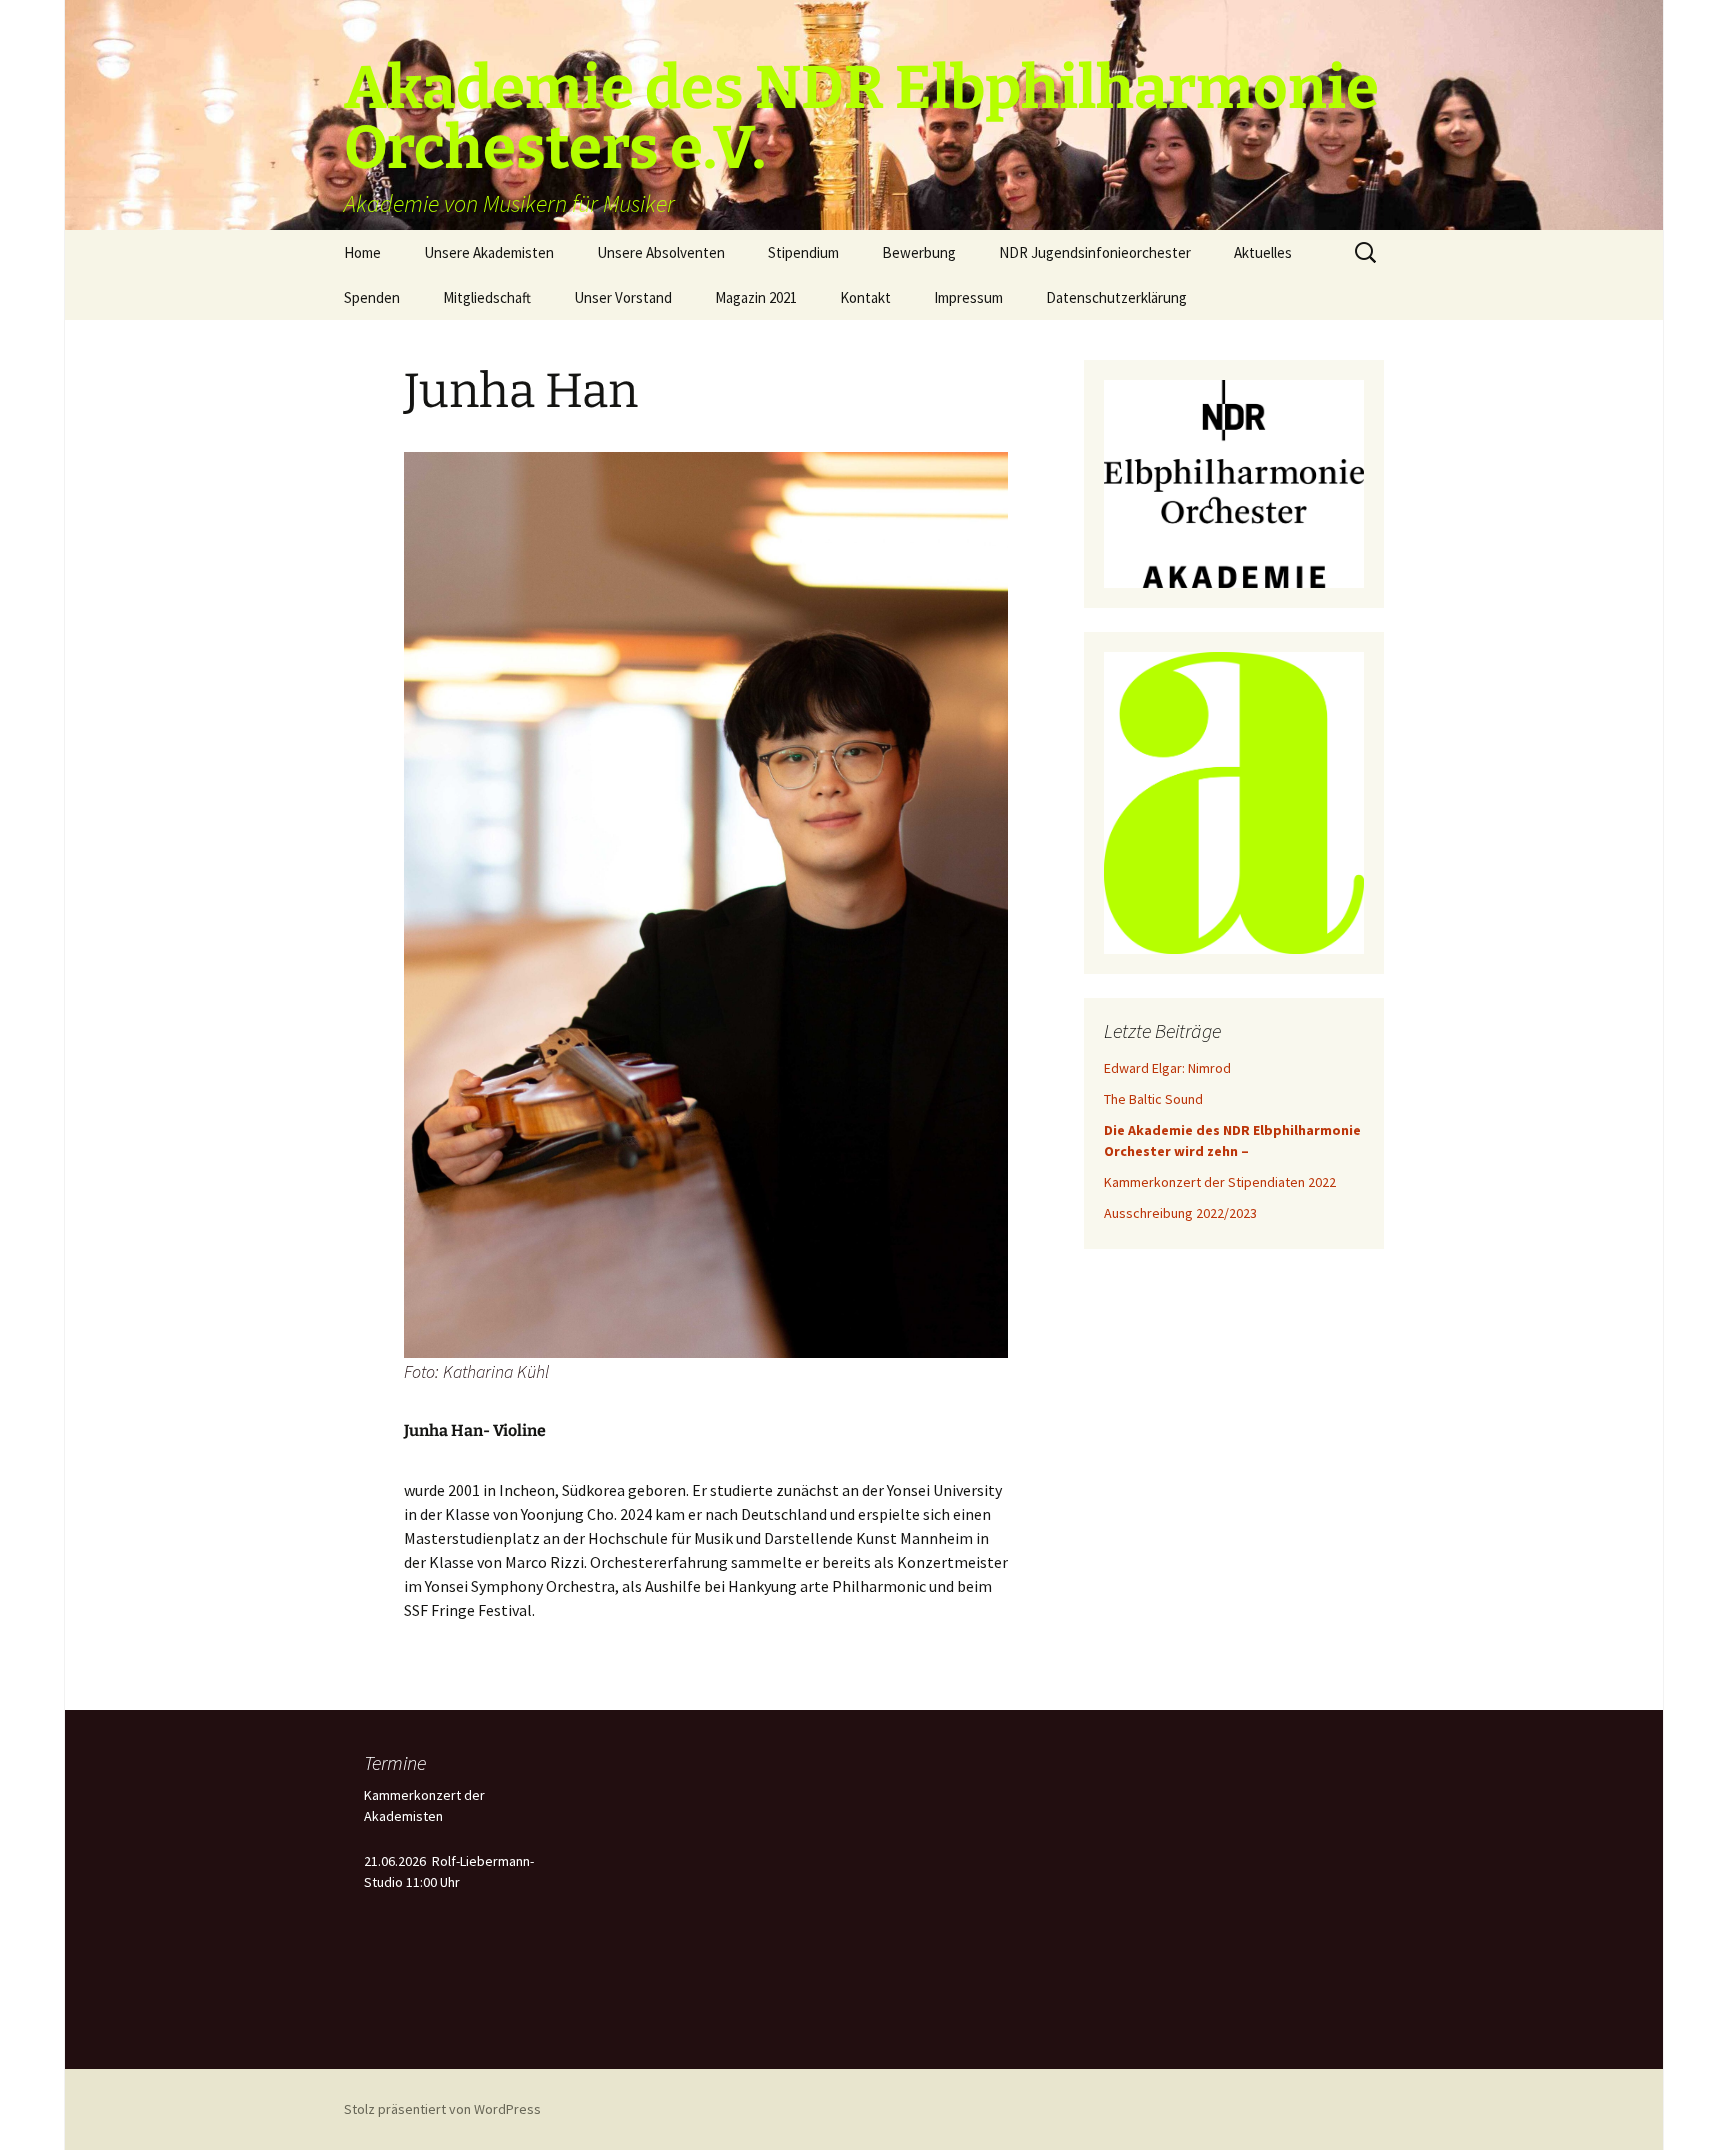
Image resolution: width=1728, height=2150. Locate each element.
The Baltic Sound (1153, 1099)
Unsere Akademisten (489, 252)
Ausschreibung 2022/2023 (1180, 1213)
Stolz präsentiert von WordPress (442, 2109)
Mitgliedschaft (487, 297)
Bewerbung (919, 252)
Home (362, 252)
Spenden (372, 297)
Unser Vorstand (623, 297)
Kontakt (865, 297)
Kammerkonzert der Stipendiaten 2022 (1220, 1182)
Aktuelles (1263, 252)
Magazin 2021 (756, 297)
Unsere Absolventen (661, 252)
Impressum (968, 297)
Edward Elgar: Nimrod (1167, 1068)
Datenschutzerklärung (1116, 297)
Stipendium (803, 252)
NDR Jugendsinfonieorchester (1095, 252)
